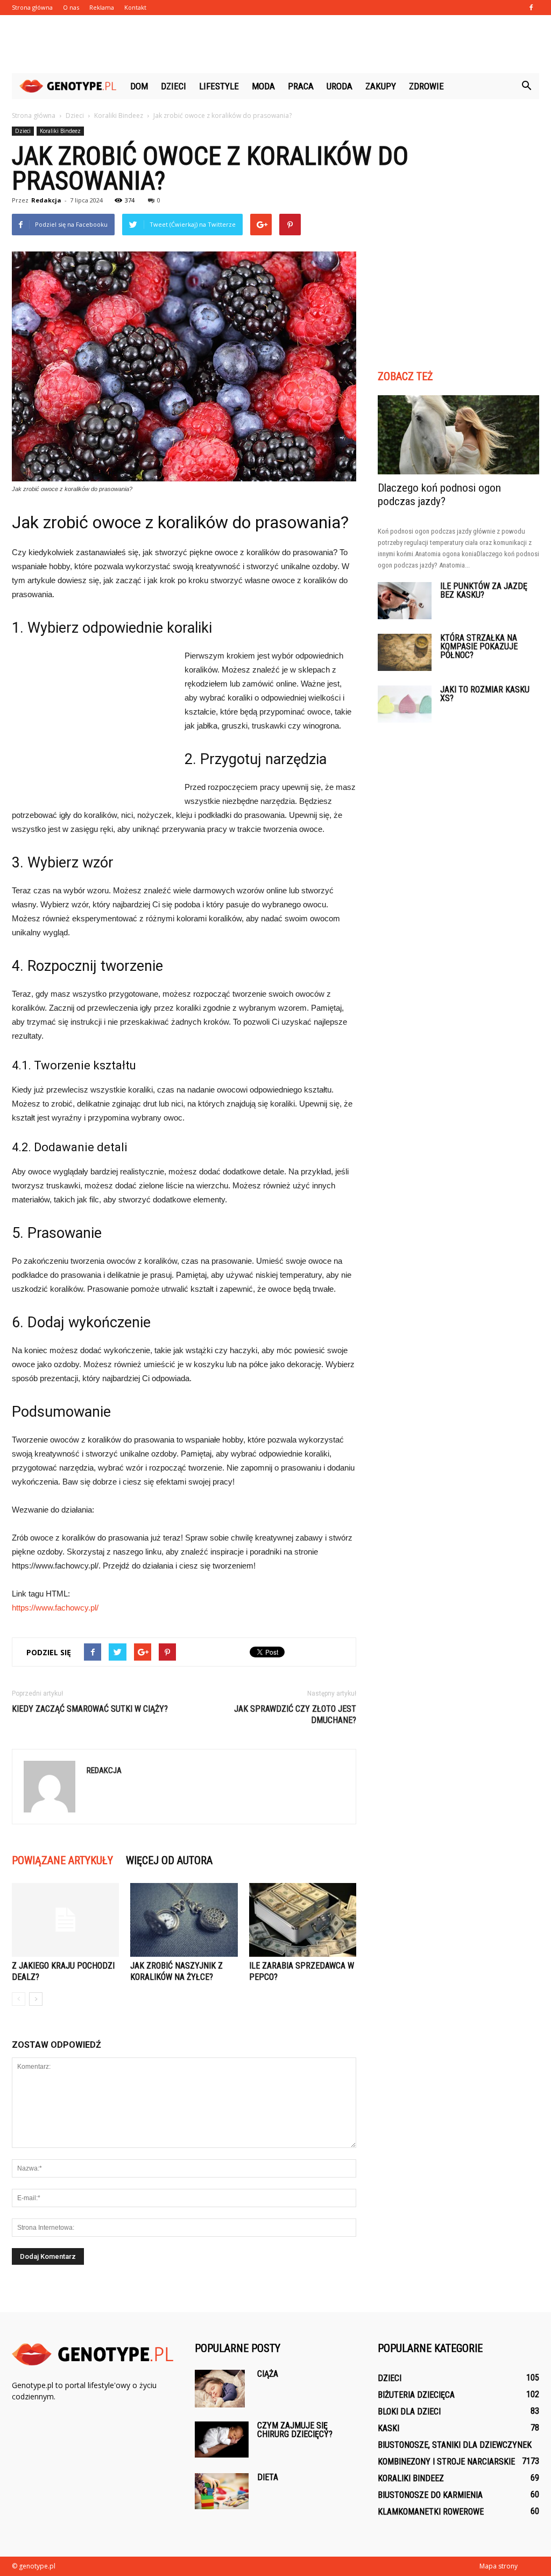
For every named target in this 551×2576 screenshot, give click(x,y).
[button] (526, 86)
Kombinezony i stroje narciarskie (446, 2462)
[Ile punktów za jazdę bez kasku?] (405, 601)
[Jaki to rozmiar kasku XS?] (405, 704)
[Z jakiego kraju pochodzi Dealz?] (65, 1920)
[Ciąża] (220, 2389)
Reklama (102, 7)
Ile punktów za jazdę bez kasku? (484, 590)
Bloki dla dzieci (409, 2411)
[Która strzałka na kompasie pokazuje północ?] (405, 652)
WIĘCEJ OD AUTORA (169, 1860)
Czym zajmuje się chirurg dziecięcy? (295, 2430)
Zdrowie (426, 86)
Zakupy (381, 86)
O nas (71, 7)
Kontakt (135, 7)
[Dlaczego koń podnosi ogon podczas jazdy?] (458, 435)
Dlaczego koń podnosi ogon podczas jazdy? (439, 495)
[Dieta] (222, 2491)
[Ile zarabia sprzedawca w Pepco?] (303, 1920)
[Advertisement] (275, 44)
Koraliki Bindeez (60, 131)
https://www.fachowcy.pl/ (55, 1608)
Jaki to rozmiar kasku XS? (485, 694)
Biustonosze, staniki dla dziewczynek (455, 2445)
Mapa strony (499, 2566)
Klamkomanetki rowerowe (431, 2512)
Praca (301, 86)
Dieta (268, 2477)
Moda (263, 86)
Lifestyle (219, 86)
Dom (139, 86)
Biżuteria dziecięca (416, 2395)
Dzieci (174, 86)
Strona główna (32, 7)
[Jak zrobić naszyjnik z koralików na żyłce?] (184, 1920)
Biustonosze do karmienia (430, 2495)
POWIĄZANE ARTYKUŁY (62, 1860)
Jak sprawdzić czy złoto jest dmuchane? (295, 1714)
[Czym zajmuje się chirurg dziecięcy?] (222, 2439)
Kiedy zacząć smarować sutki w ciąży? (90, 1709)
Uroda (340, 86)
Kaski (388, 2428)
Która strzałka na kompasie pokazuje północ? (479, 646)
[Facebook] (531, 8)
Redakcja (46, 200)
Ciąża (268, 2374)
